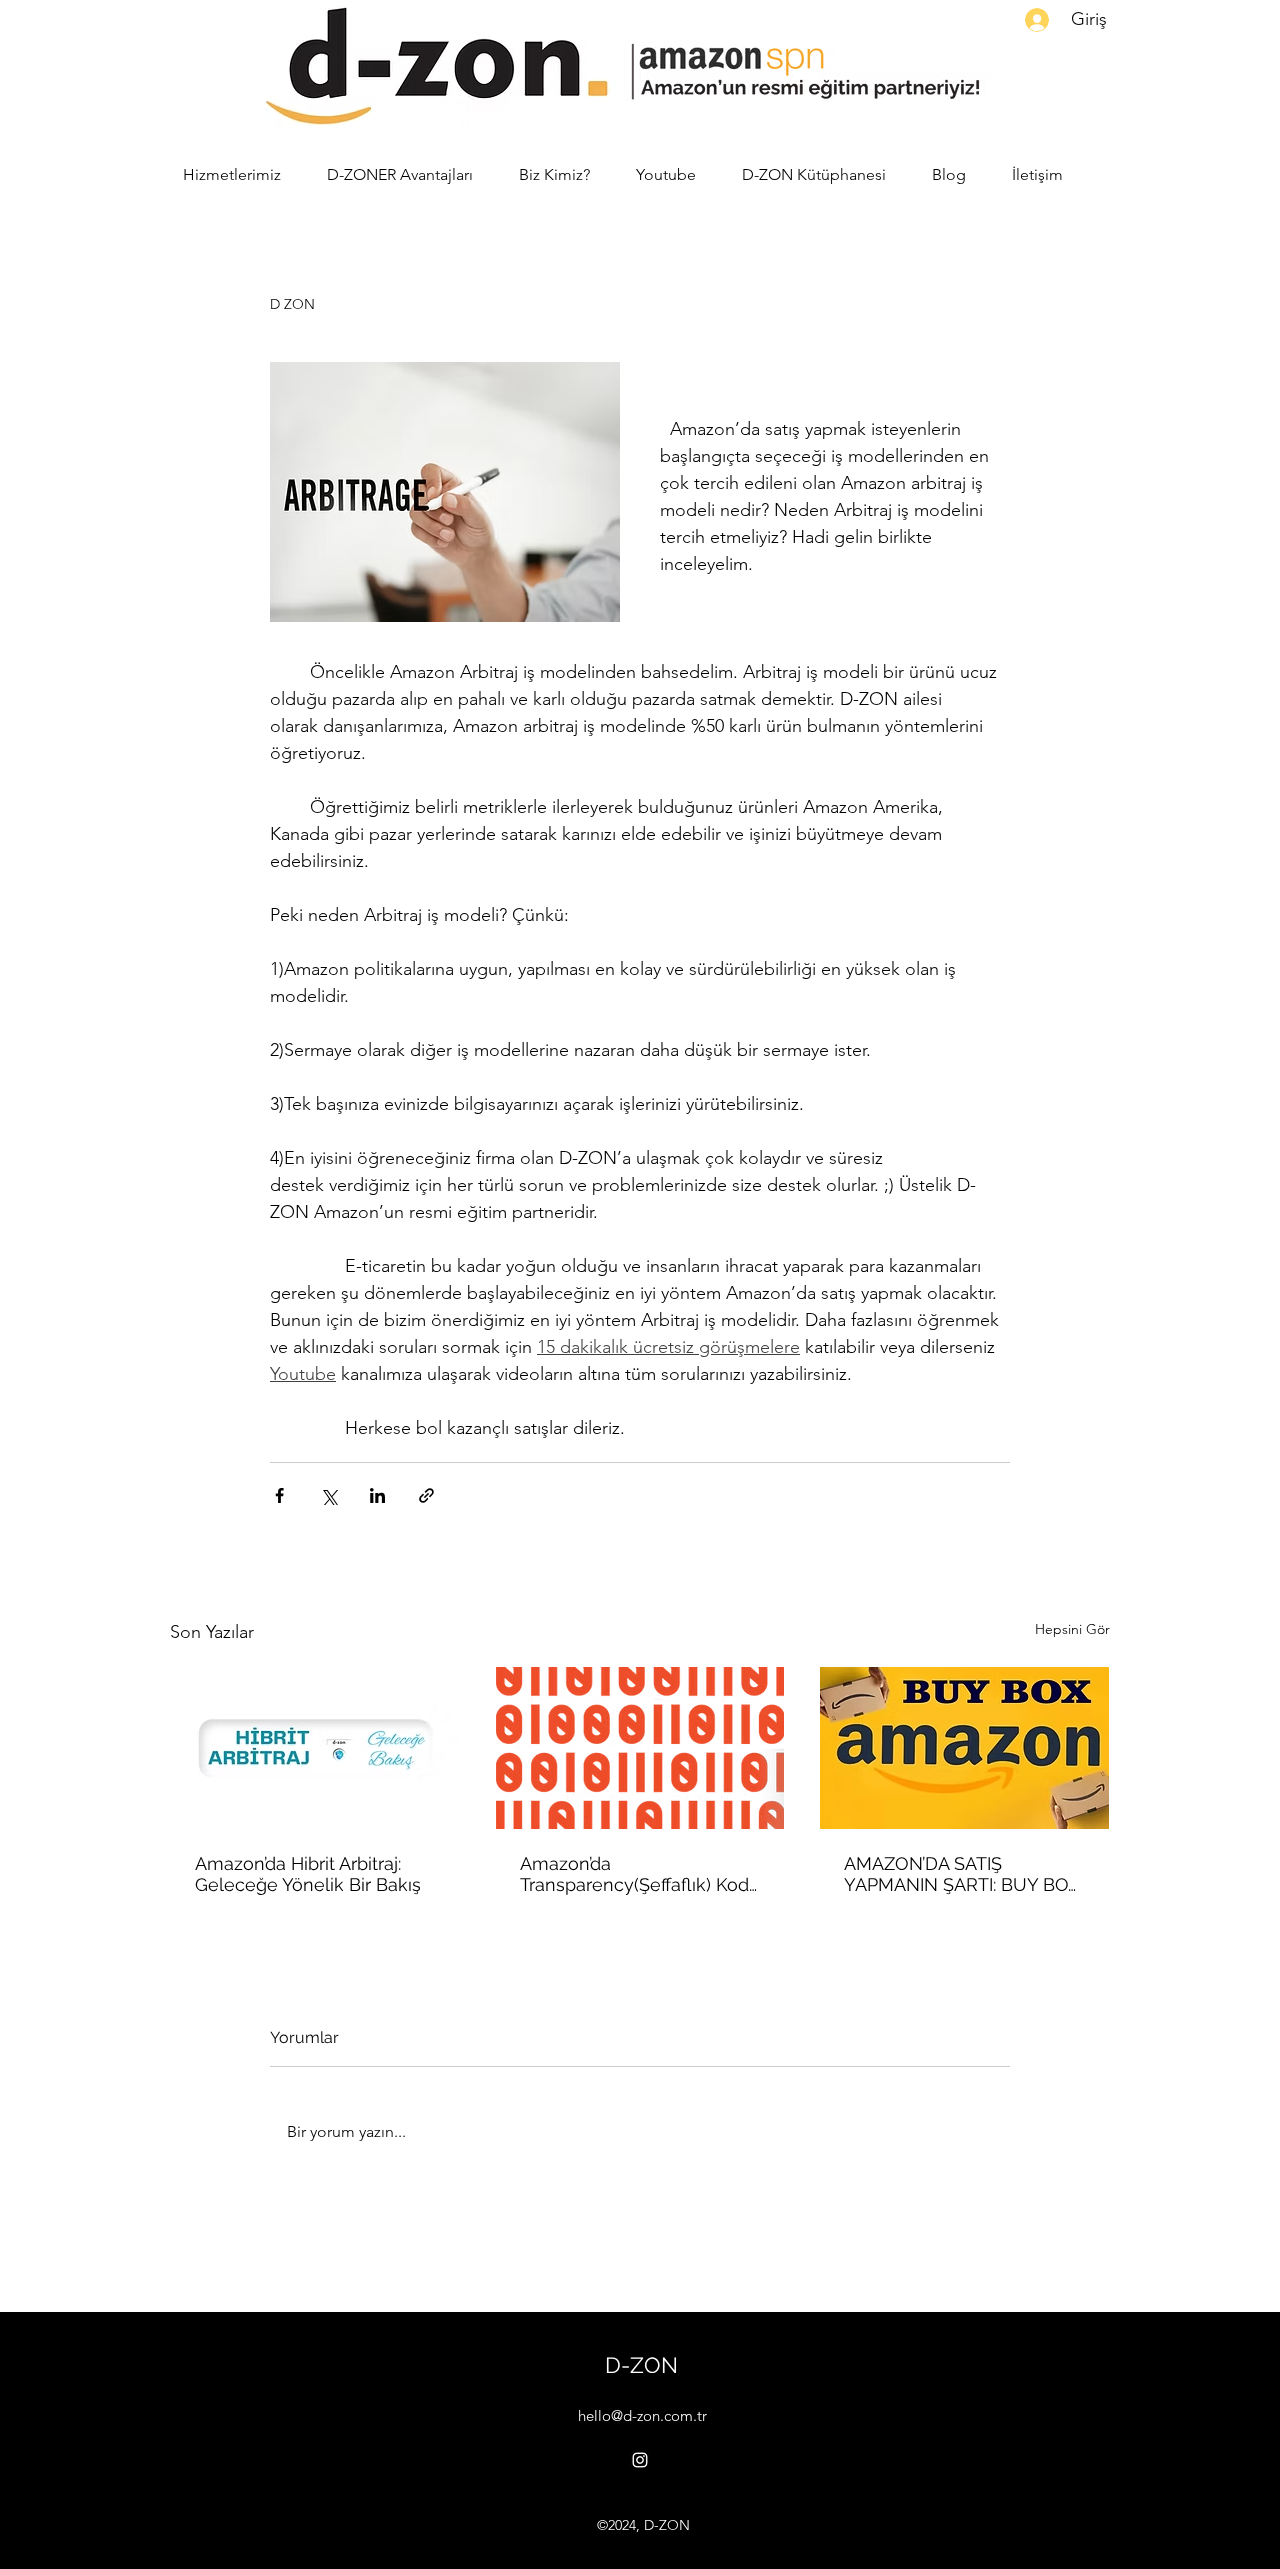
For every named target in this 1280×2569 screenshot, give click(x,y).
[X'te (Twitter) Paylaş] (328, 1495)
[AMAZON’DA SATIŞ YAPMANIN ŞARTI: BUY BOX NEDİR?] (964, 1748)
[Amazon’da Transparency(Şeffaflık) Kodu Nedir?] (640, 1748)
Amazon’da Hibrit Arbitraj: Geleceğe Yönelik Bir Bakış (308, 1874)
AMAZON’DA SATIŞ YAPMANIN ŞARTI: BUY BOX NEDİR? (961, 1874)
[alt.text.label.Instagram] (640, 2460)
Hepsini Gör (1072, 1629)
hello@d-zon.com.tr (642, 2415)
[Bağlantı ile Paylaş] (426, 1495)
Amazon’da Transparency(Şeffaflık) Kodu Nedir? (640, 1874)
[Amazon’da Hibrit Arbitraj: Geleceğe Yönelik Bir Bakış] (315, 1748)
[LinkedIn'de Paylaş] (377, 1495)
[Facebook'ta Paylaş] (279, 1495)
